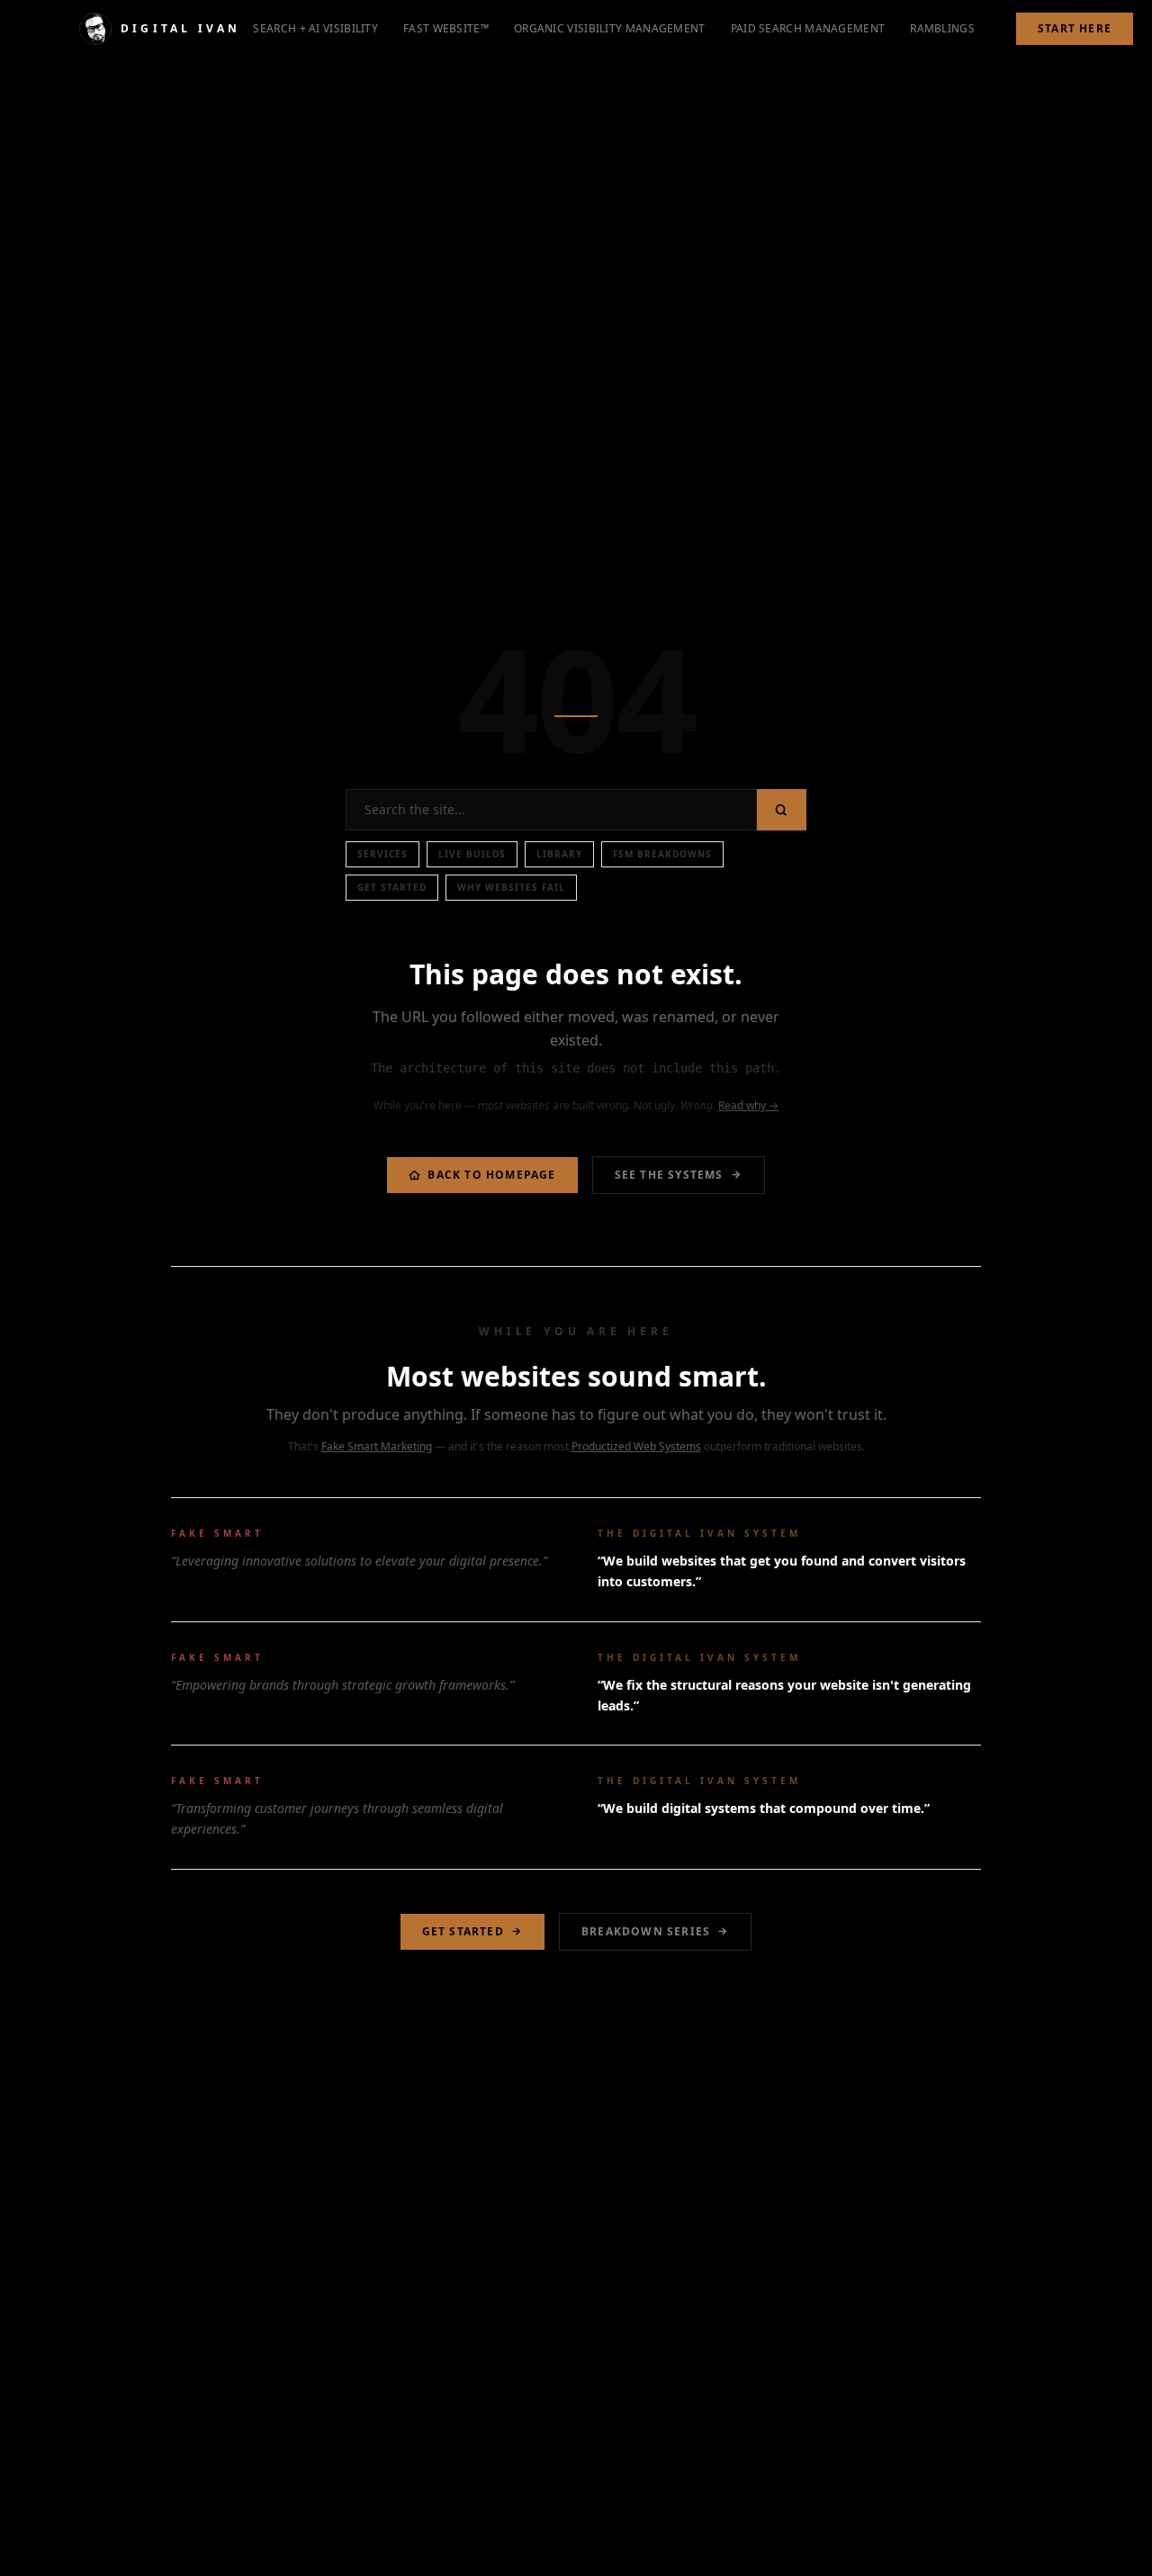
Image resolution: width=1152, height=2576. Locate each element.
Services (382, 854)
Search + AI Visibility (315, 28)
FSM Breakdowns (662, 854)
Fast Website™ (446, 28)
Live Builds (472, 854)
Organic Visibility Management (610, 28)
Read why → (748, 1105)
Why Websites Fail (511, 887)
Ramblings (942, 28)
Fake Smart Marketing (377, 1446)
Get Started (392, 887)
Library (559, 854)
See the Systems (669, 1175)
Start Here (1075, 28)
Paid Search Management (808, 28)
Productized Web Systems (636, 1446)
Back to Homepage (491, 1175)
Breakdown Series (646, 1931)
